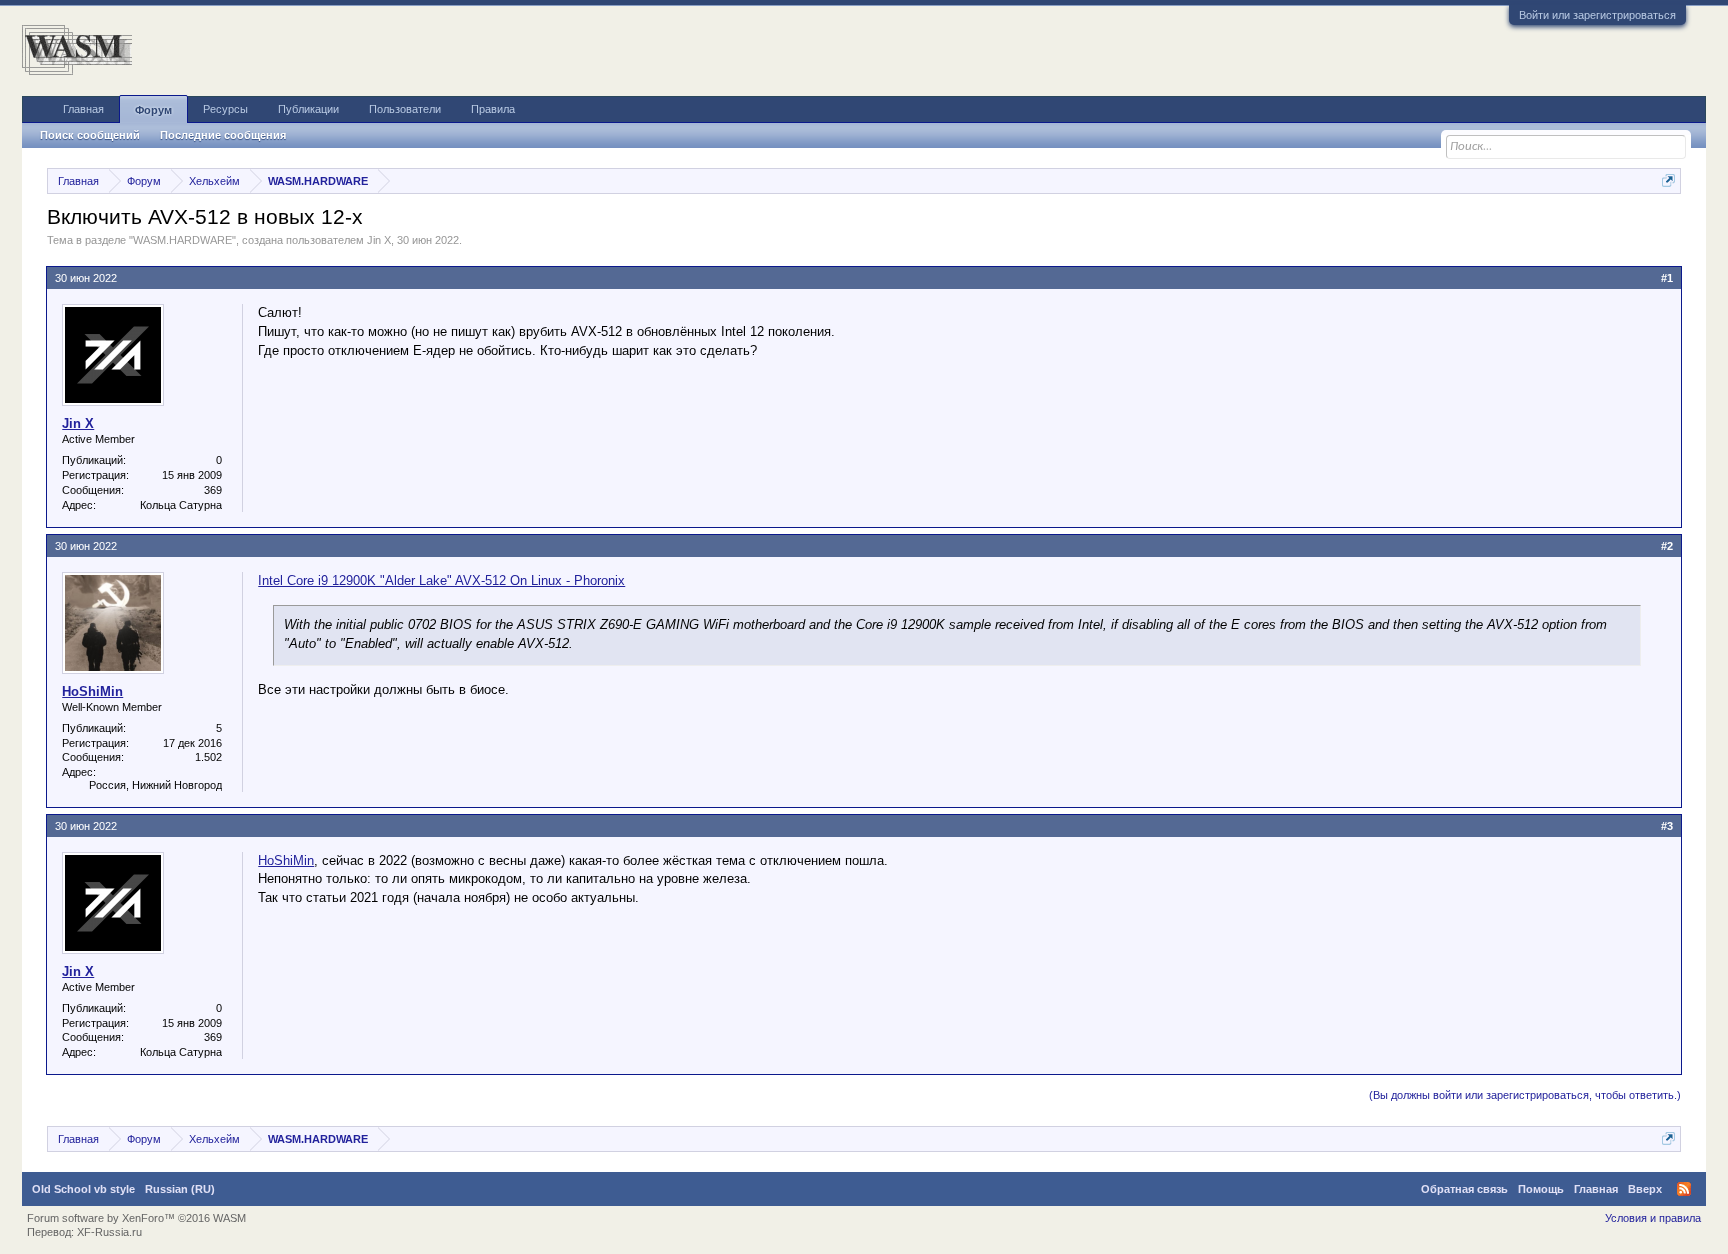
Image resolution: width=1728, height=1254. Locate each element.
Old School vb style (83, 1189)
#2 (1667, 546)
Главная (83, 109)
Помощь (1541, 1189)
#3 (1667, 826)
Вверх (1645, 1189)
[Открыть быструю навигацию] (1668, 180)
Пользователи (405, 109)
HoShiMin (92, 691)
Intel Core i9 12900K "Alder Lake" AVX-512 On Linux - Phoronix (441, 580)
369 (213, 490)
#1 (1667, 278)
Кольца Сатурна (181, 505)
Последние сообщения (223, 135)
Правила (493, 109)
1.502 (208, 757)
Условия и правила (1653, 1218)
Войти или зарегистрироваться (1597, 15)
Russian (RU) (180, 1189)
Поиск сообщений (90, 135)
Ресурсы (225, 109)
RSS (1684, 1189)
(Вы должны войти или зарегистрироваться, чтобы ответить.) (1525, 1095)
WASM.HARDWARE (182, 240)
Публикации (308, 109)
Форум (153, 110)
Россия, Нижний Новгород (155, 785)
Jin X (379, 240)
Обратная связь (1464, 1189)
